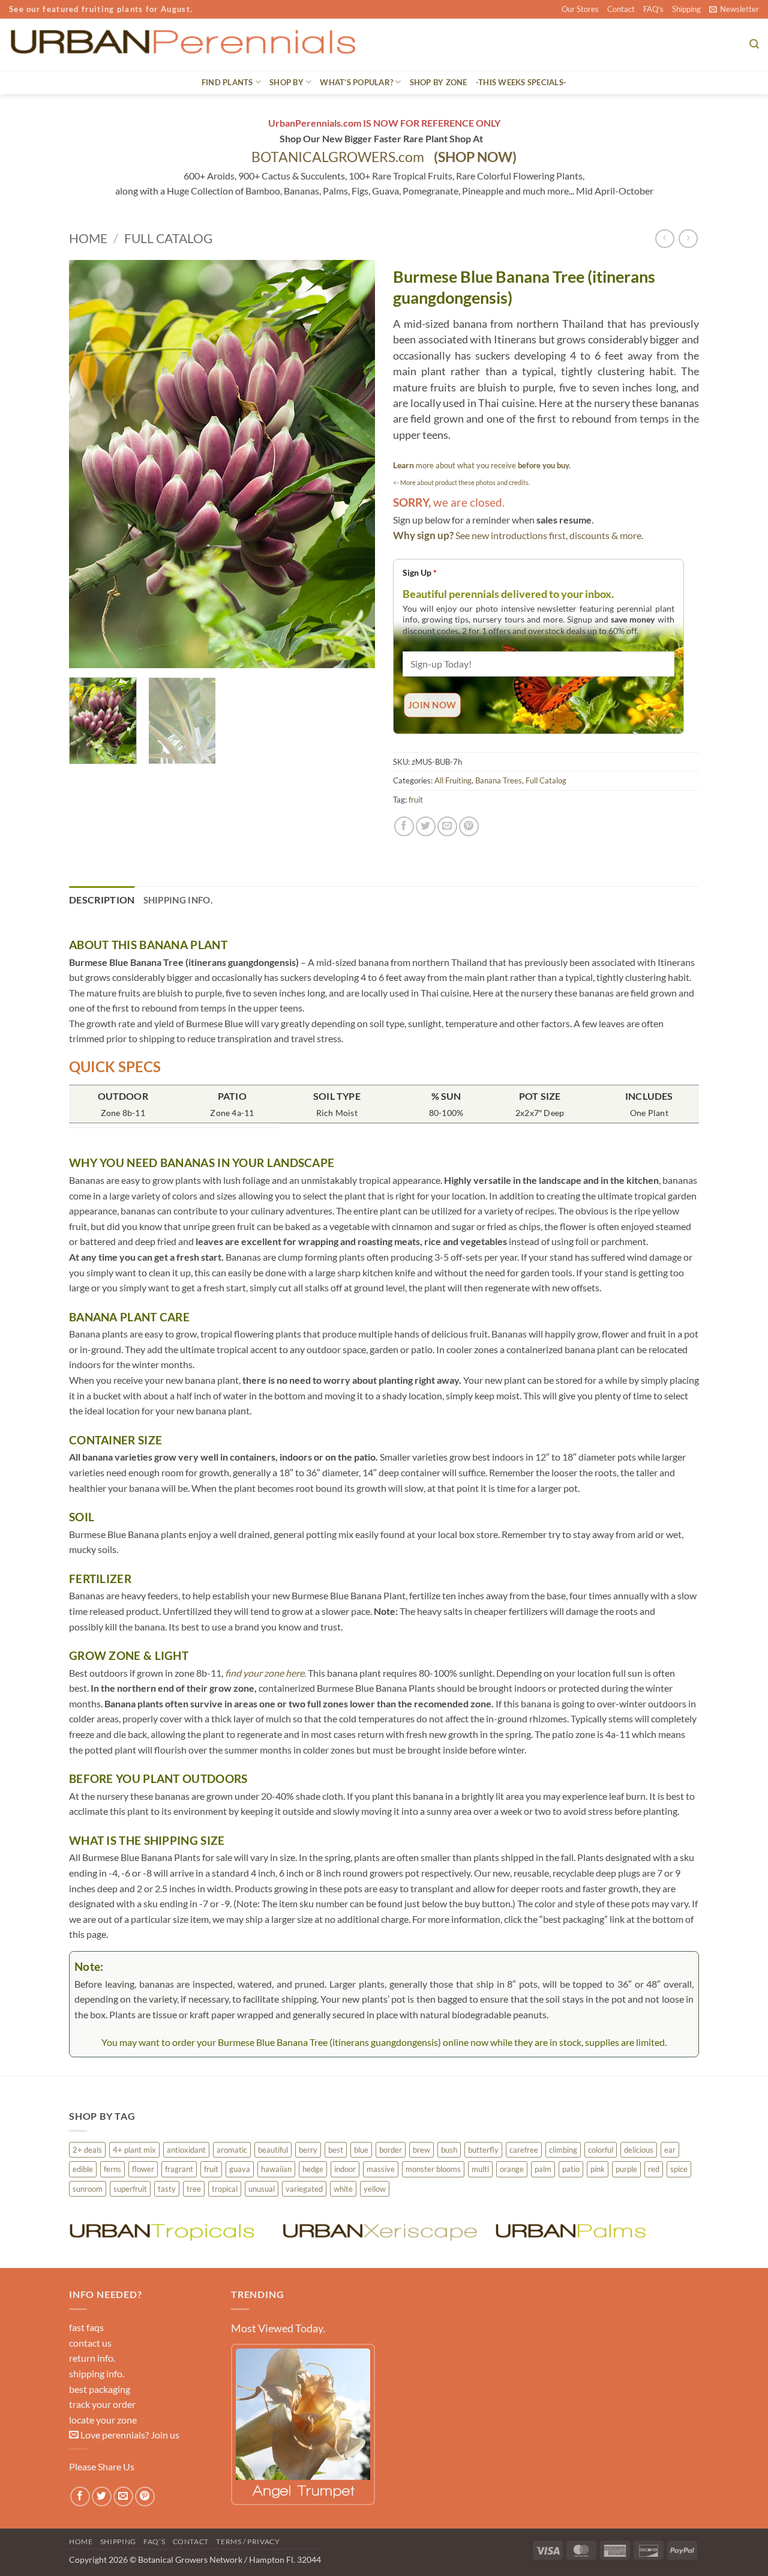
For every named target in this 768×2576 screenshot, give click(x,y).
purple (626, 2169)
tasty (167, 2189)
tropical (225, 2189)
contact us (90, 2343)
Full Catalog (168, 238)
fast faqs (86, 2327)
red (654, 2169)
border (391, 2150)
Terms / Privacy (248, 2541)
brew (421, 2150)
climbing (563, 2150)
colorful (601, 2150)
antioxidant (186, 2150)
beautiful (273, 2150)
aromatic (232, 2150)
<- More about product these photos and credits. (461, 482)
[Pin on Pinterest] (469, 826)
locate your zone (103, 2420)
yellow (375, 2189)
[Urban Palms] (595, 2231)
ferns (112, 2169)
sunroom (88, 2189)
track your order (102, 2404)
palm (543, 2169)
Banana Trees (499, 780)
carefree (524, 2150)
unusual (262, 2189)
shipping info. (97, 2373)
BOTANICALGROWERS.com (384, 157)
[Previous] (90, 464)
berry (308, 2150)
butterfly (483, 2150)
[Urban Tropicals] (169, 2231)
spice (679, 2169)
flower (143, 2169)
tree (194, 2189)
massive (381, 2169)
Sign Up (420, 572)
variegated (304, 2189)
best (336, 2150)
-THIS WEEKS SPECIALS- (521, 82)
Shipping (686, 9)
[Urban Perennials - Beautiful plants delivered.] (182, 44)
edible (83, 2169)
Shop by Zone (439, 82)
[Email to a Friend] (447, 826)
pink (598, 2169)
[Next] (354, 464)
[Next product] (664, 239)
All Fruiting (453, 780)
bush (449, 2150)
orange (512, 2169)
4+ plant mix (134, 2150)
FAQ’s (653, 9)
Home (88, 238)
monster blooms (433, 2169)
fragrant (179, 2169)
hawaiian (276, 2169)
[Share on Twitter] (426, 826)
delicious (639, 2150)
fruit (416, 800)
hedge (313, 2169)
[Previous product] (688, 239)
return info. (92, 2358)
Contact (621, 9)
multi (480, 2169)
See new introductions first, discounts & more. (549, 535)
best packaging (100, 2389)
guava (240, 2169)
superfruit (130, 2189)
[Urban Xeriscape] (382, 2231)
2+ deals (87, 2150)
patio (571, 2169)
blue (361, 2150)
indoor (345, 2169)
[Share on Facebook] (404, 826)
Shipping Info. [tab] (178, 900)
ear (670, 2150)
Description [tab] (102, 900)
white (343, 2189)
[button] (734, 9)
